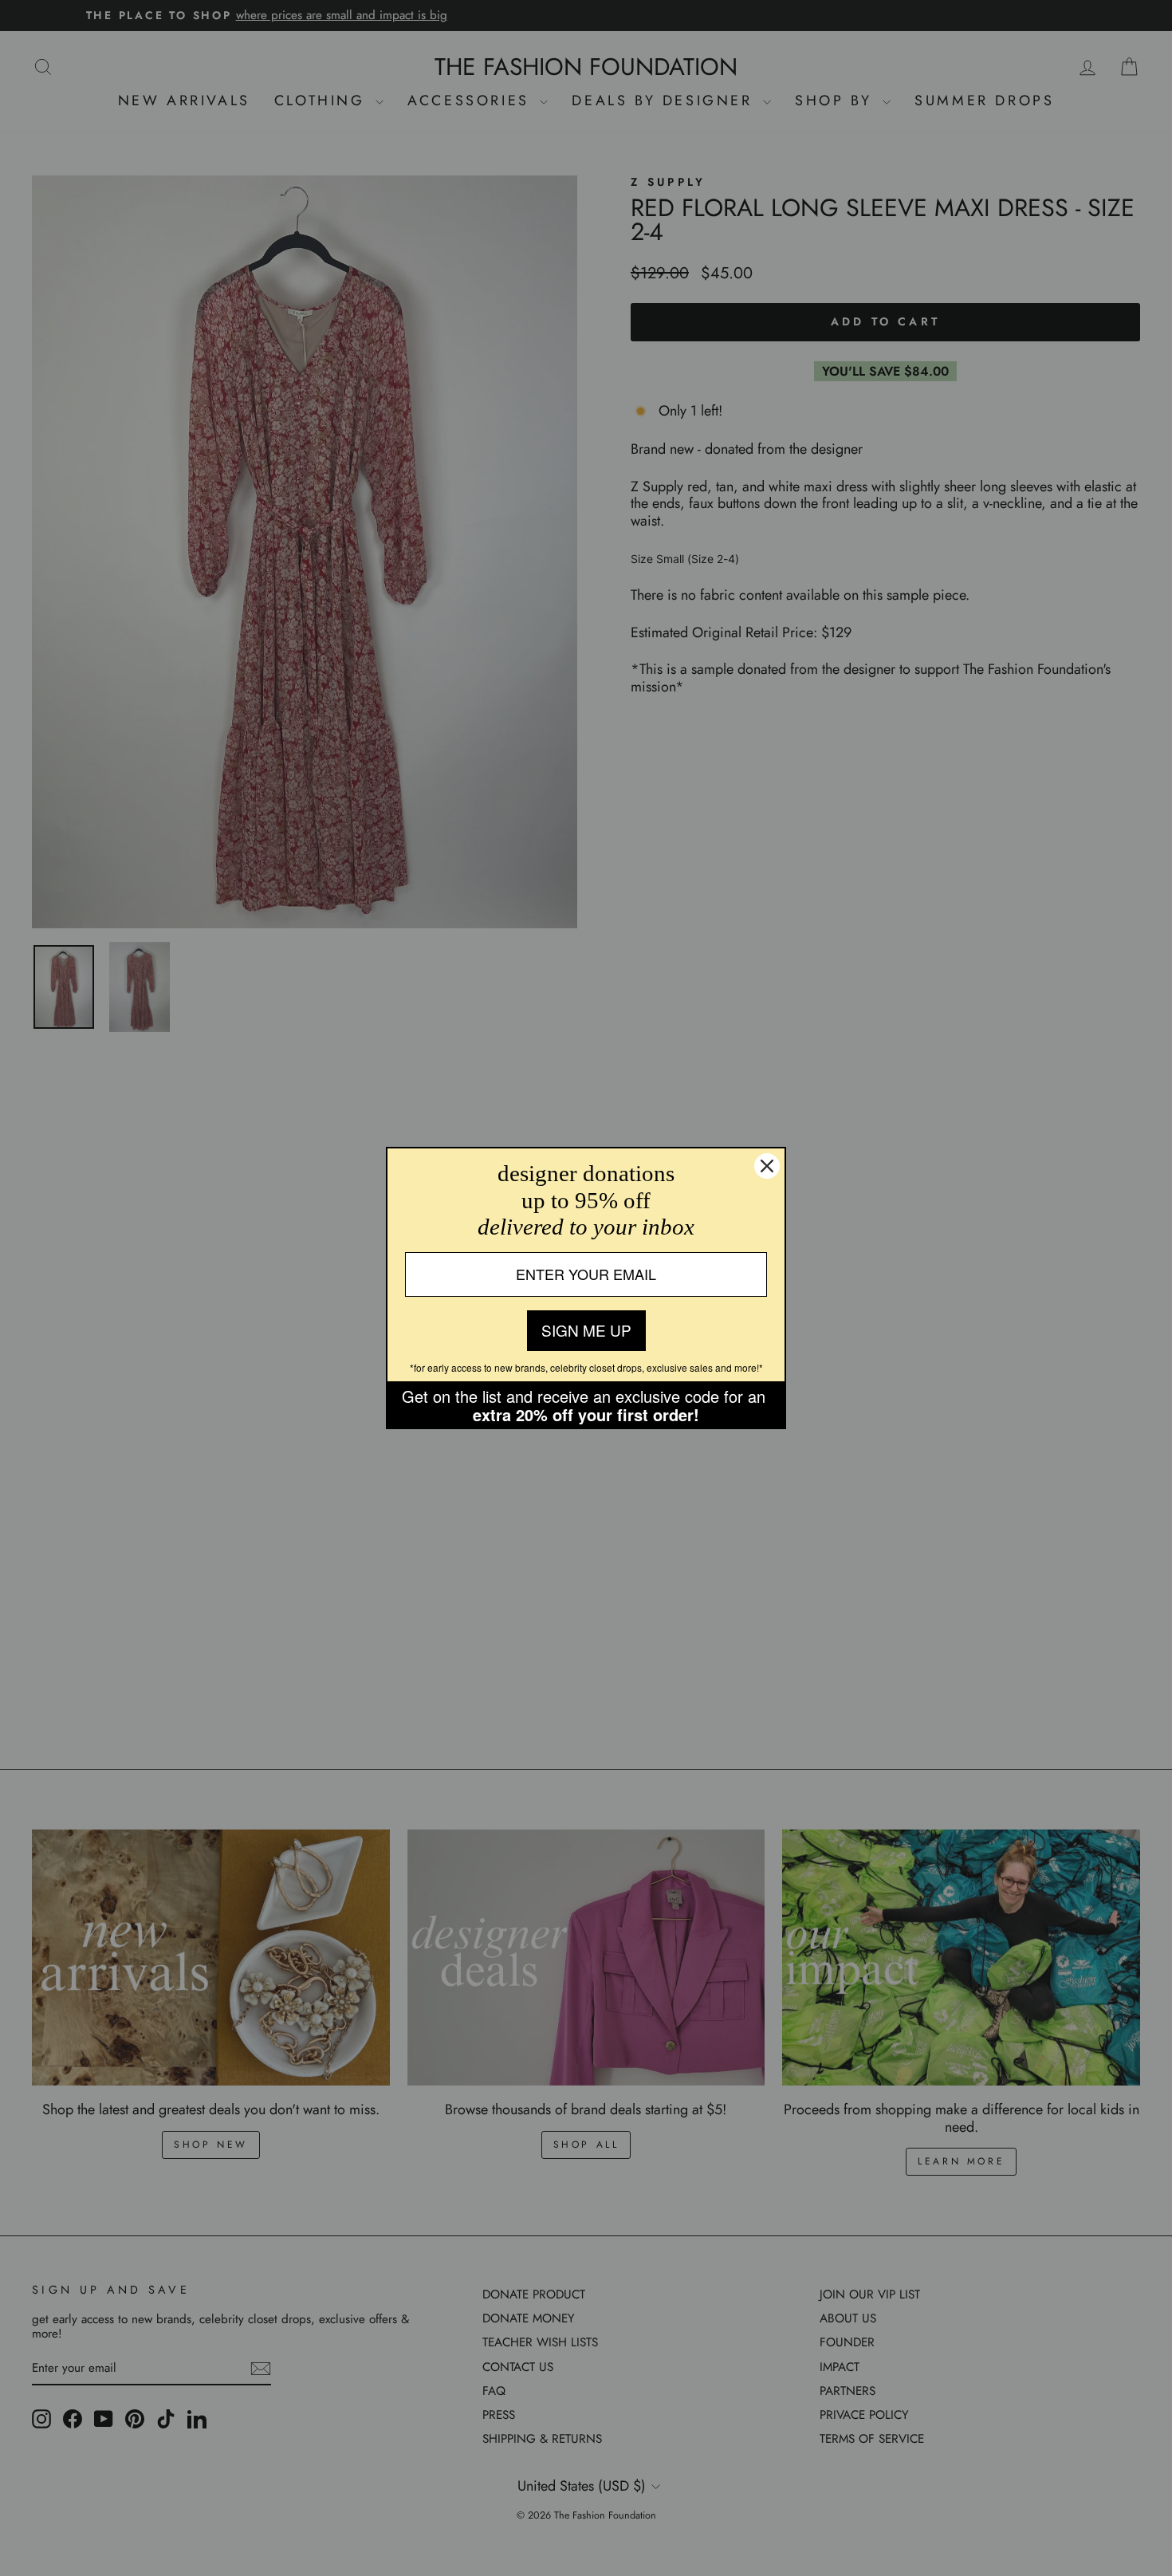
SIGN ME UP (586, 1330)
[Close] (767, 1166)
